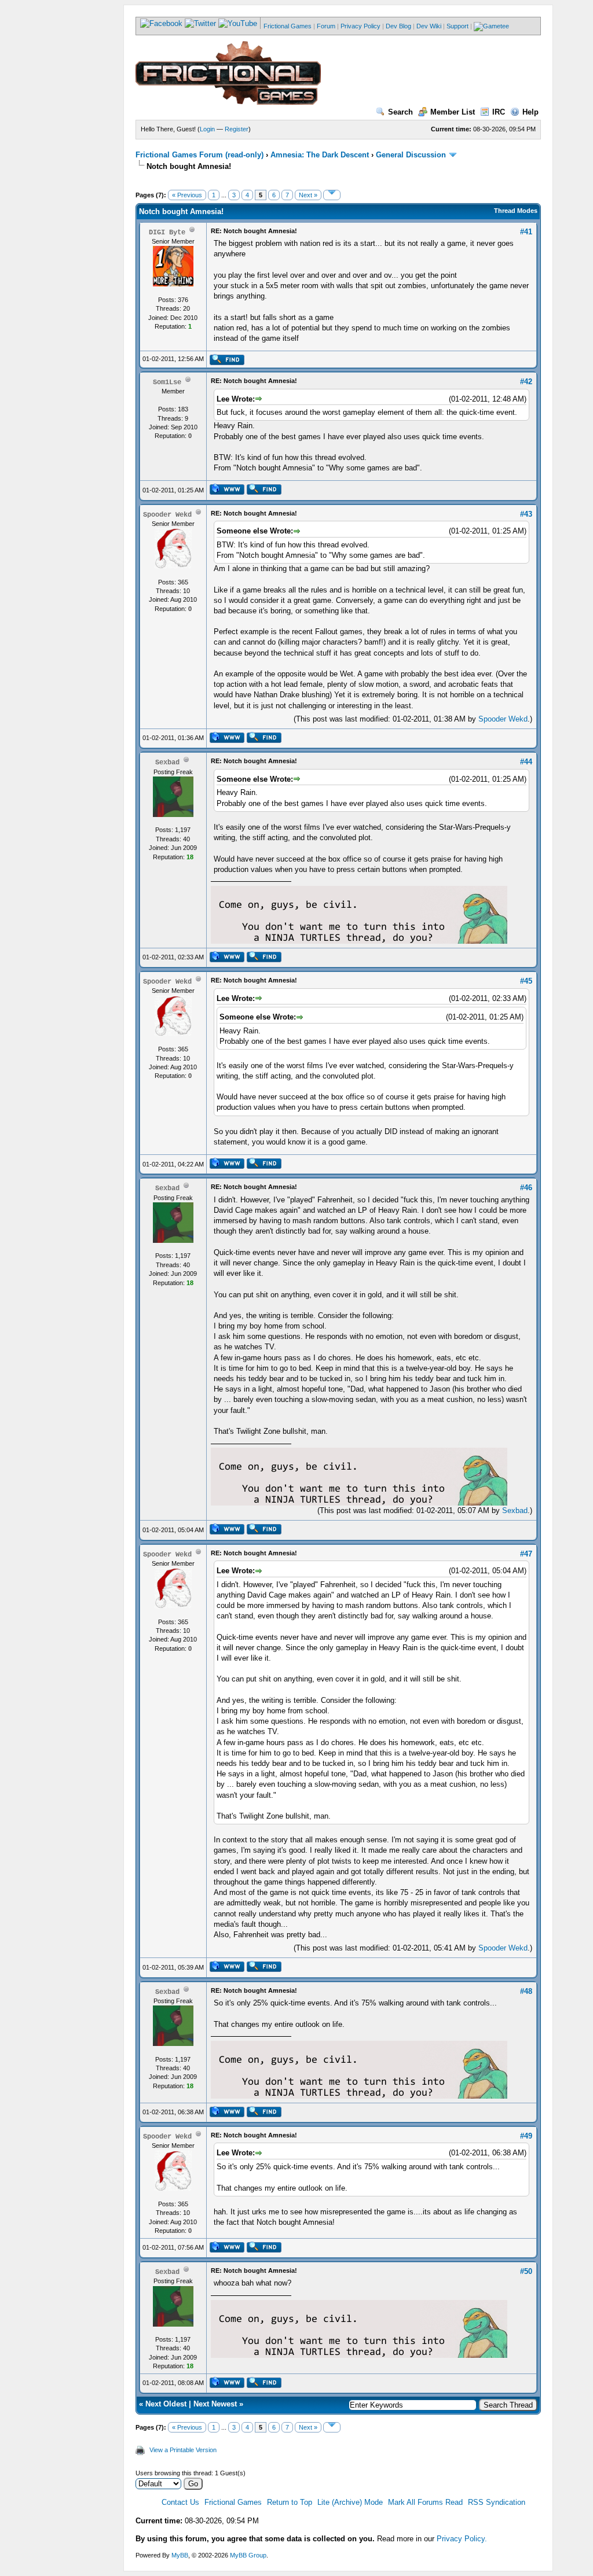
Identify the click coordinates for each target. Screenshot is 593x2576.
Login (207, 129)
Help (530, 112)
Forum (326, 26)
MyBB (180, 2555)
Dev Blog (398, 26)
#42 (526, 382)
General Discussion (411, 155)
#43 (526, 514)
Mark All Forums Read (425, 2502)
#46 (526, 1188)
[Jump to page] (332, 195)
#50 (526, 2271)
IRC (499, 112)
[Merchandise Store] (491, 26)
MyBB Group (248, 2555)
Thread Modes (516, 211)
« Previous (187, 195)
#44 (526, 762)
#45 (526, 981)
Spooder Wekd (503, 719)
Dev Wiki (429, 26)
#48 (526, 1991)
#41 (526, 232)
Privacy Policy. (462, 2539)
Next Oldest (166, 2404)
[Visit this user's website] (227, 492)
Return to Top (290, 2502)
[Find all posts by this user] (227, 363)
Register (237, 129)
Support (457, 26)
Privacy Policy (360, 26)
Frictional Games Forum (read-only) (200, 155)
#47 (526, 1554)
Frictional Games (288, 26)
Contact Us (180, 2502)
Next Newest (215, 2404)
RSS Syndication (497, 2502)
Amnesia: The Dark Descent (320, 155)
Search (400, 112)
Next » (308, 195)
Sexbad (515, 1510)
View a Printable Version (183, 2450)
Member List (453, 112)
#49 (526, 2136)
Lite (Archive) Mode (350, 2502)
